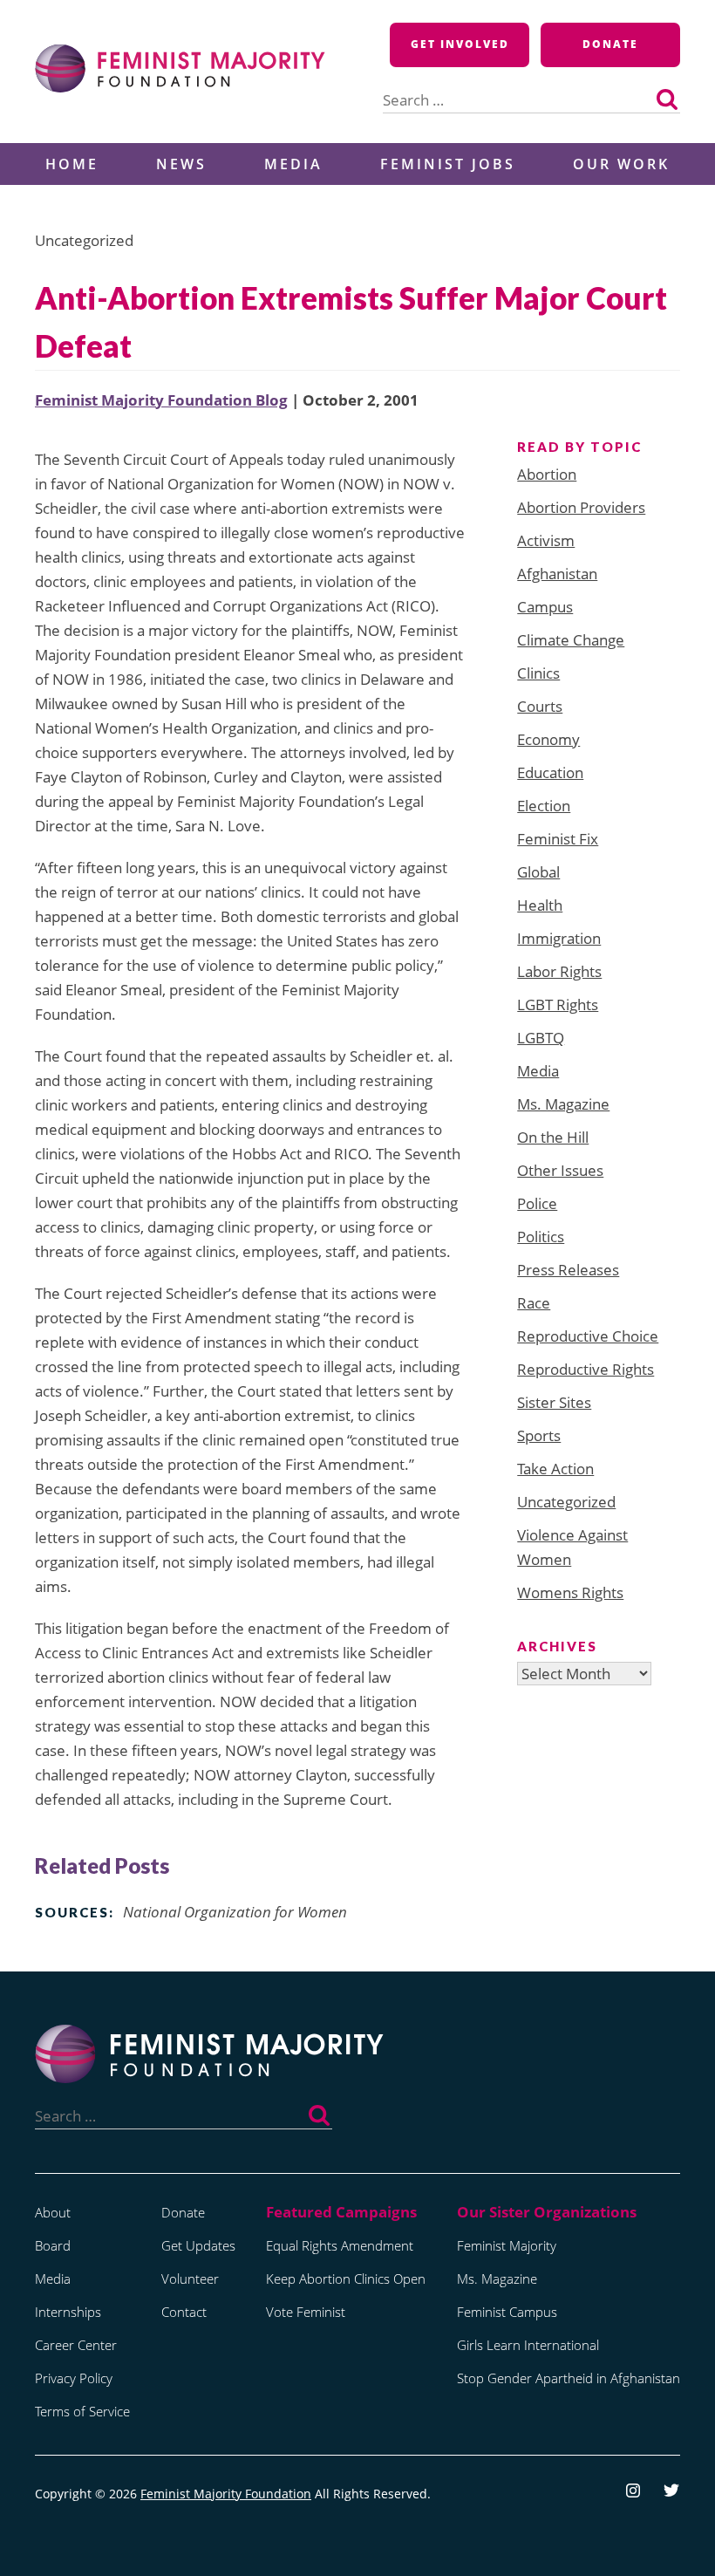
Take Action (555, 1469)
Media (293, 164)
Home (72, 164)
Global (538, 872)
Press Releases (568, 1270)
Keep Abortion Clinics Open (346, 2279)
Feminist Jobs (448, 164)
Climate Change (571, 640)
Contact (184, 2312)
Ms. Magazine (563, 1104)
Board (53, 2245)
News (181, 164)
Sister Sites (554, 1402)
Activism (546, 540)
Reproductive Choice (588, 1336)
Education (550, 772)
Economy (548, 739)
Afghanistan (557, 574)
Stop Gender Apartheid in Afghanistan (569, 2378)
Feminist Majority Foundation (226, 2494)
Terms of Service (82, 2411)
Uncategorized (566, 1502)
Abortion (547, 474)
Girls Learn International (528, 2345)
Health (540, 905)
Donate (610, 44)
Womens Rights (570, 1592)
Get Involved (460, 44)
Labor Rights (559, 971)
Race (534, 1303)
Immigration (559, 938)
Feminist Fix (558, 839)
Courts (540, 706)
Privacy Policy (74, 2378)
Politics (541, 1237)
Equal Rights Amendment (340, 2245)
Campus (545, 607)
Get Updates (198, 2245)
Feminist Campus (507, 2312)
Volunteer (190, 2279)
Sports (539, 1435)
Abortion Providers (581, 507)
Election (544, 806)
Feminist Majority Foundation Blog (161, 400)
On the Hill (553, 1137)
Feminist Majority (507, 2245)
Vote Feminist (306, 2312)
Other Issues (560, 1170)
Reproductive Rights (586, 1369)
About (53, 2212)
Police (537, 1203)
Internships (68, 2312)
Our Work (621, 164)
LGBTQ (541, 1038)
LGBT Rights (558, 1004)
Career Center (76, 2345)
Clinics (538, 673)
